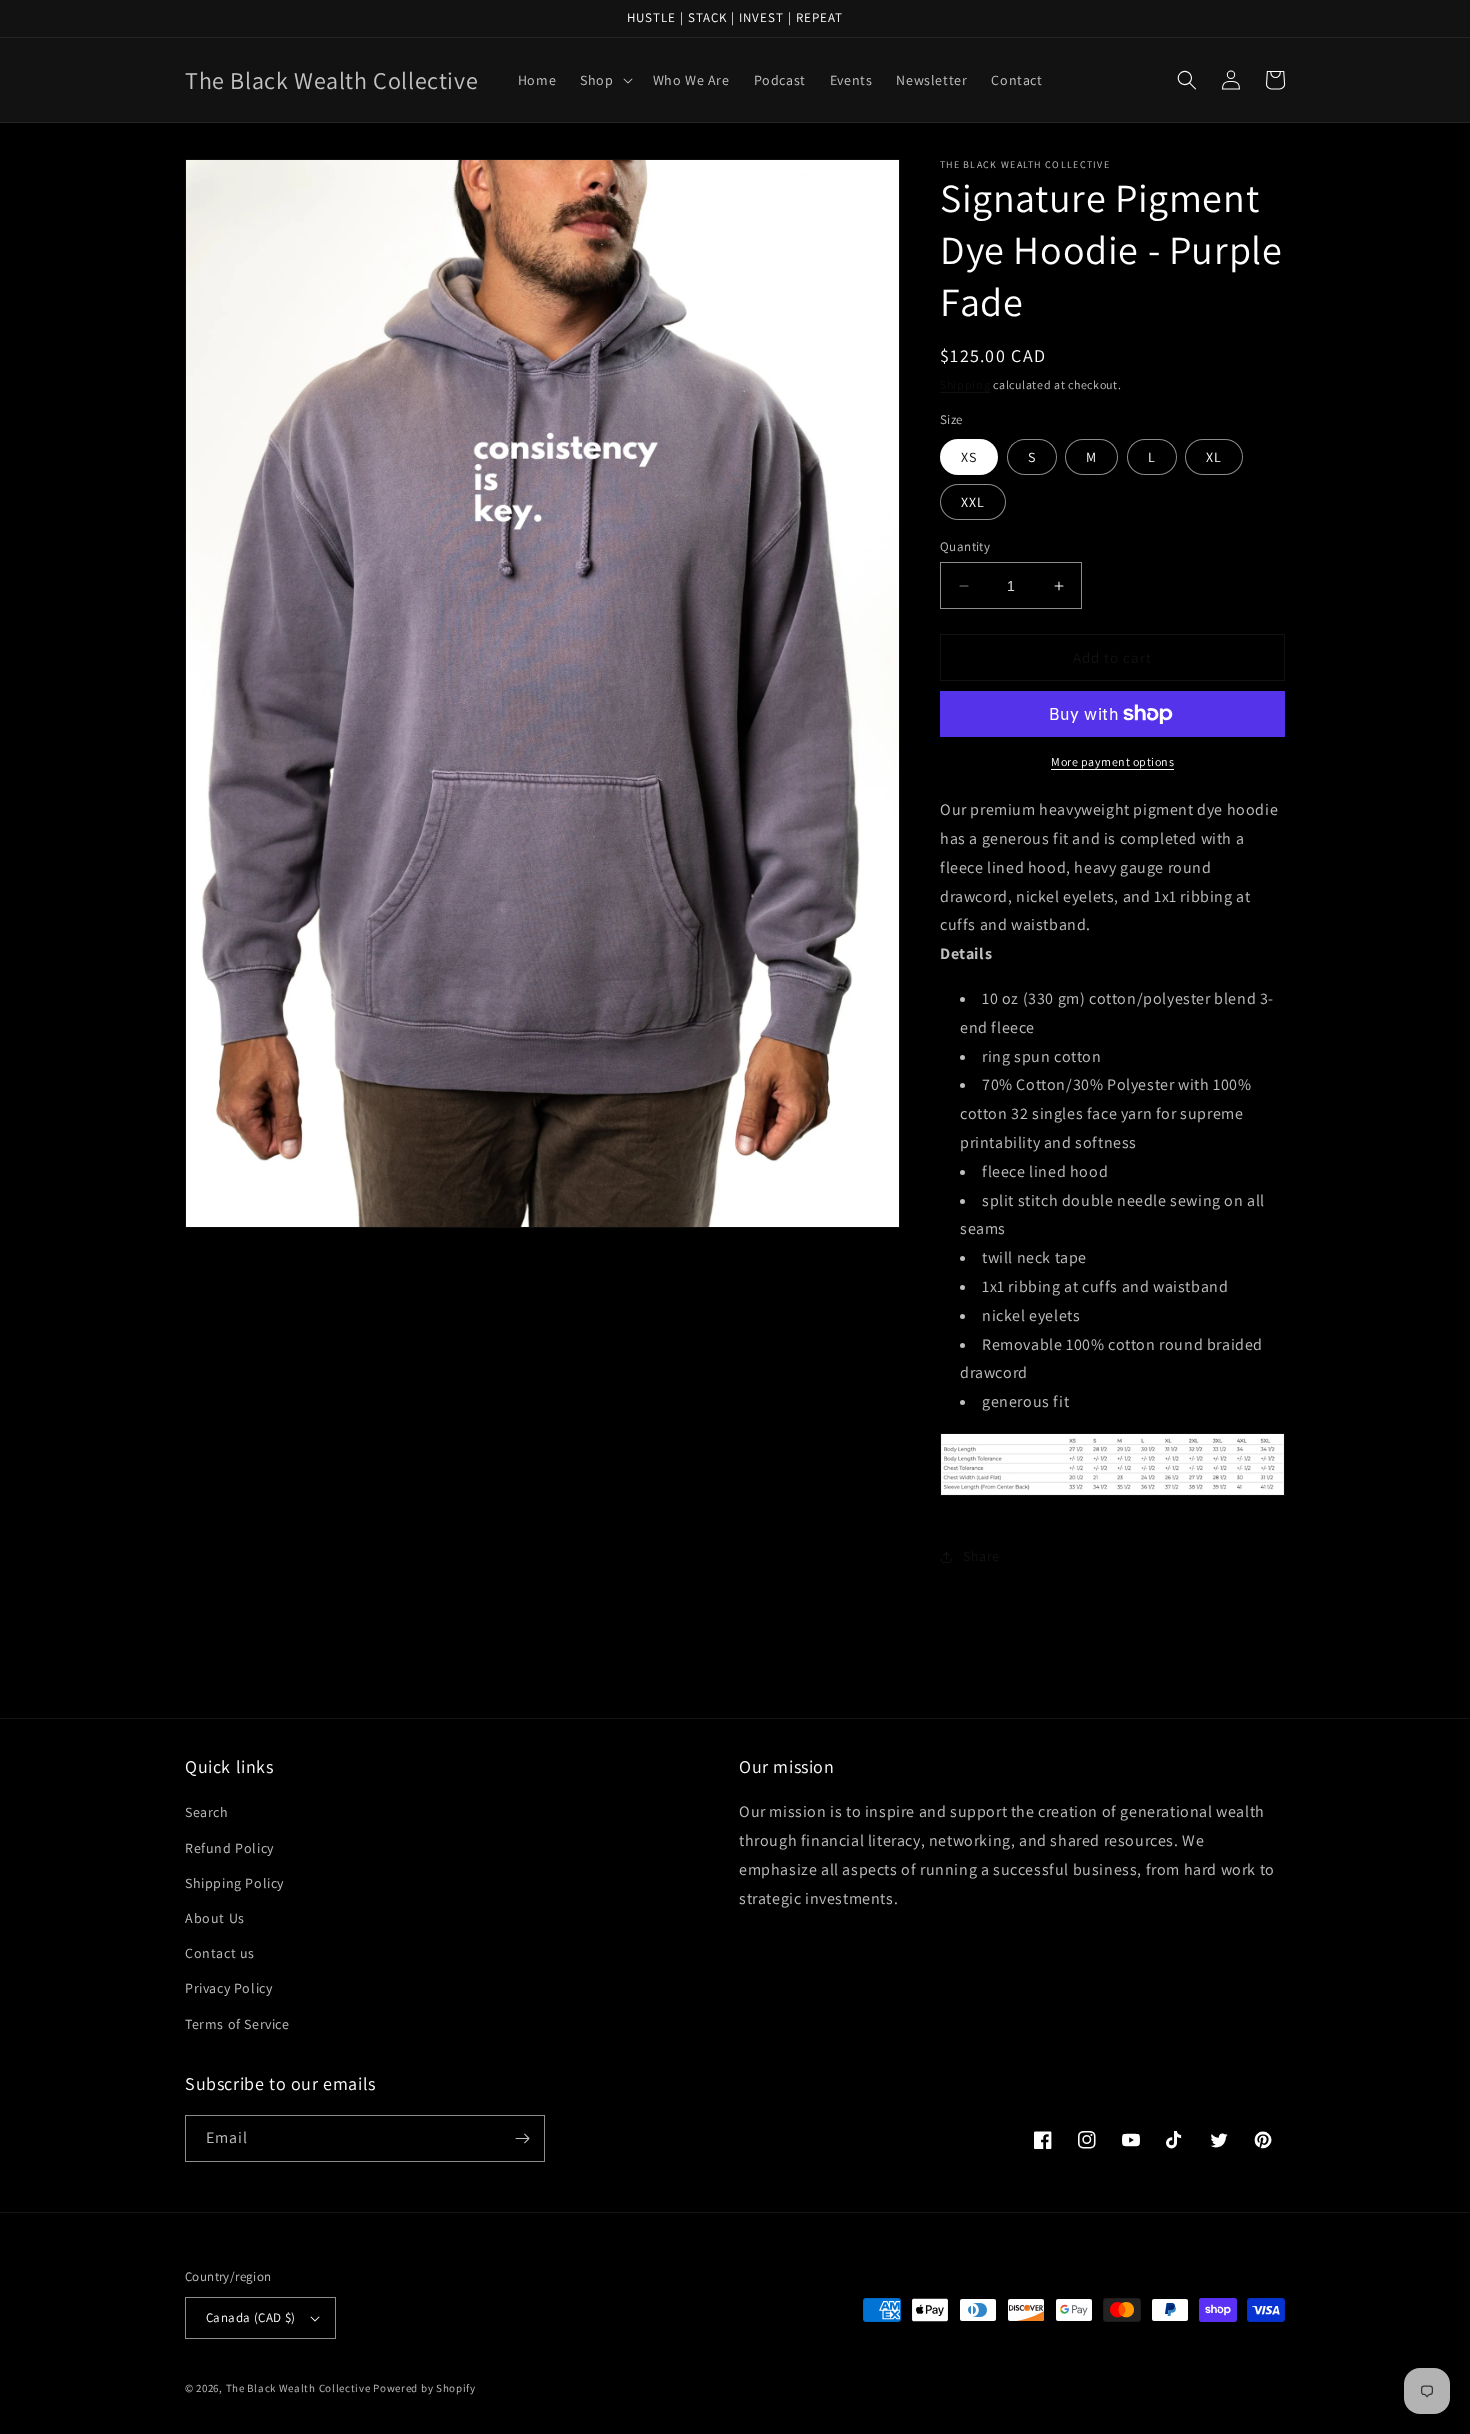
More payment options (1112, 761)
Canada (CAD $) (251, 2317)
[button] (604, 80)
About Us (215, 1918)
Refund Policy (229, 1848)
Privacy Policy (228, 1988)
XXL (973, 502)
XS (969, 457)
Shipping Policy (234, 1883)
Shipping (965, 384)
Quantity (965, 546)
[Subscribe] (522, 2138)
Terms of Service (237, 2024)
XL (1214, 457)
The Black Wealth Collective (298, 2388)
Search (207, 1812)
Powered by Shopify (424, 2388)
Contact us (220, 1953)
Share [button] (981, 1556)
